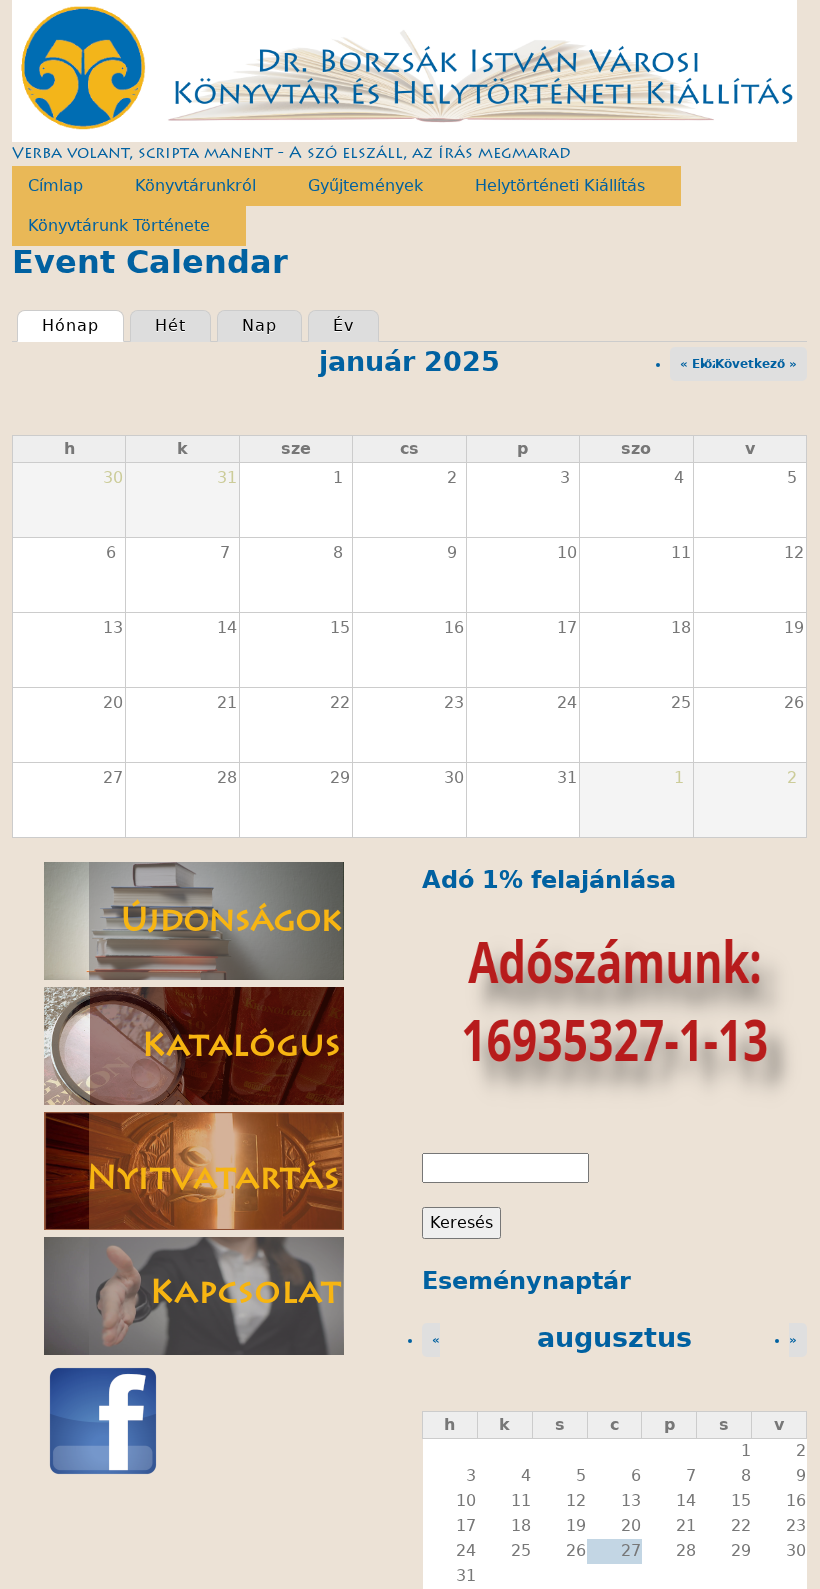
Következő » (756, 364)
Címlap (47, 186)
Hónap (82, 325)
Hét (170, 325)
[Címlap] (404, 71)
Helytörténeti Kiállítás (552, 186)
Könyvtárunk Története (111, 226)
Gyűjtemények (357, 186)
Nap (259, 325)
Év (343, 325)
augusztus (614, 1337)
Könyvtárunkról (187, 186)
